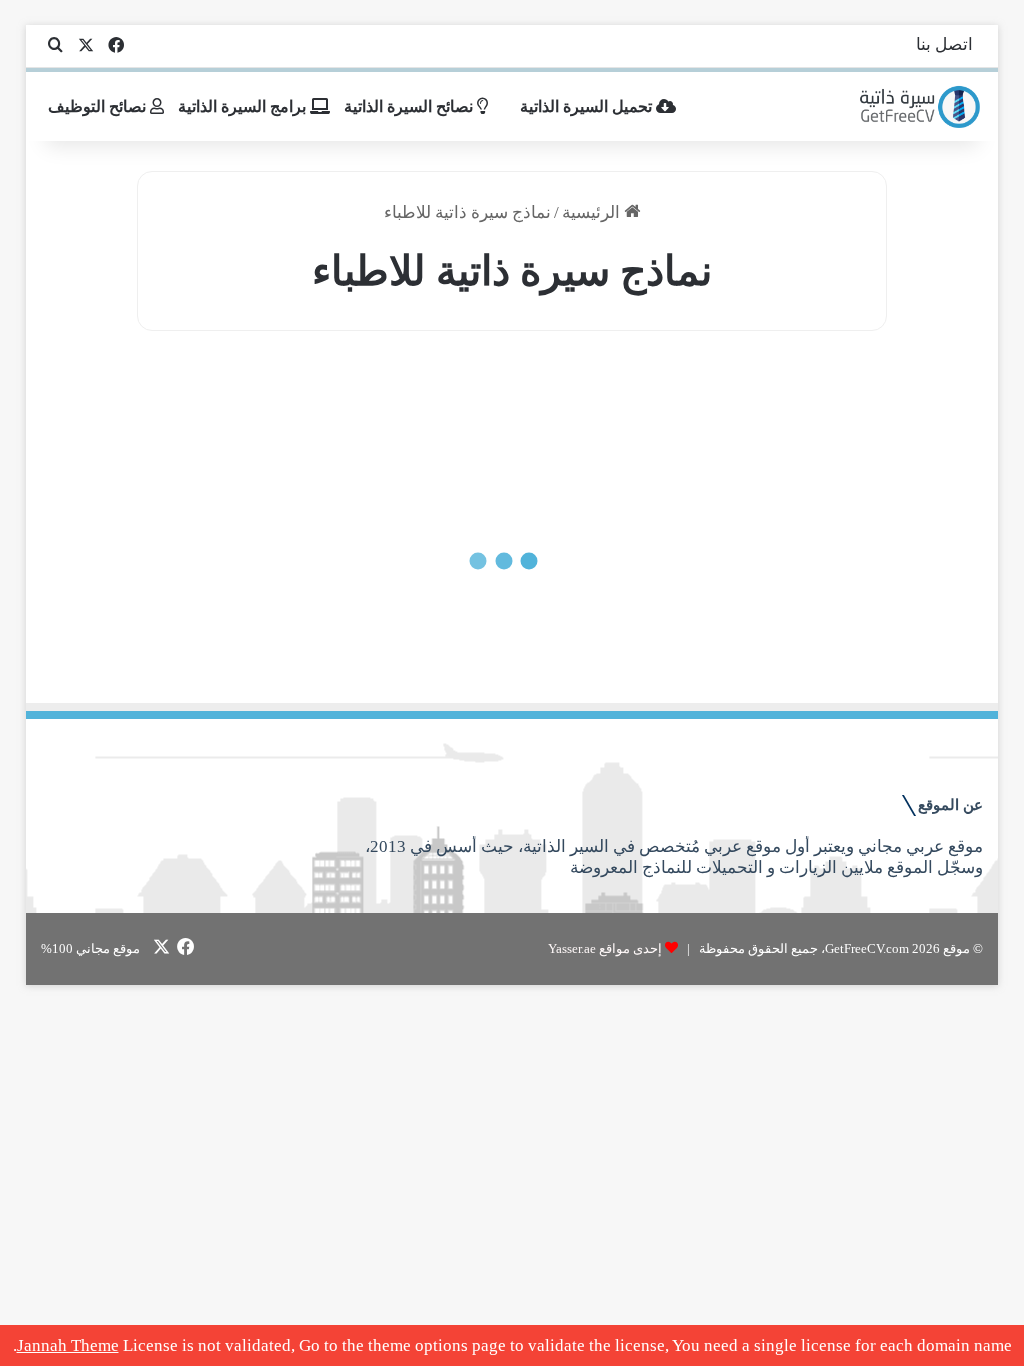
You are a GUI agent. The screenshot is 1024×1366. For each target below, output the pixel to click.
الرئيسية (593, 212)
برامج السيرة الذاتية (244, 106)
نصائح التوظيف (99, 106)
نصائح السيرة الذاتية (410, 106)
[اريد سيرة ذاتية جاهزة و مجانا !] (921, 106)
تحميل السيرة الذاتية (588, 106)
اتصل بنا (944, 44)
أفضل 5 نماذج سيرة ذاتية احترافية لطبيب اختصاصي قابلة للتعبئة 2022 (329, 596)
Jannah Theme (68, 1345)
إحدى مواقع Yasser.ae (605, 948)
